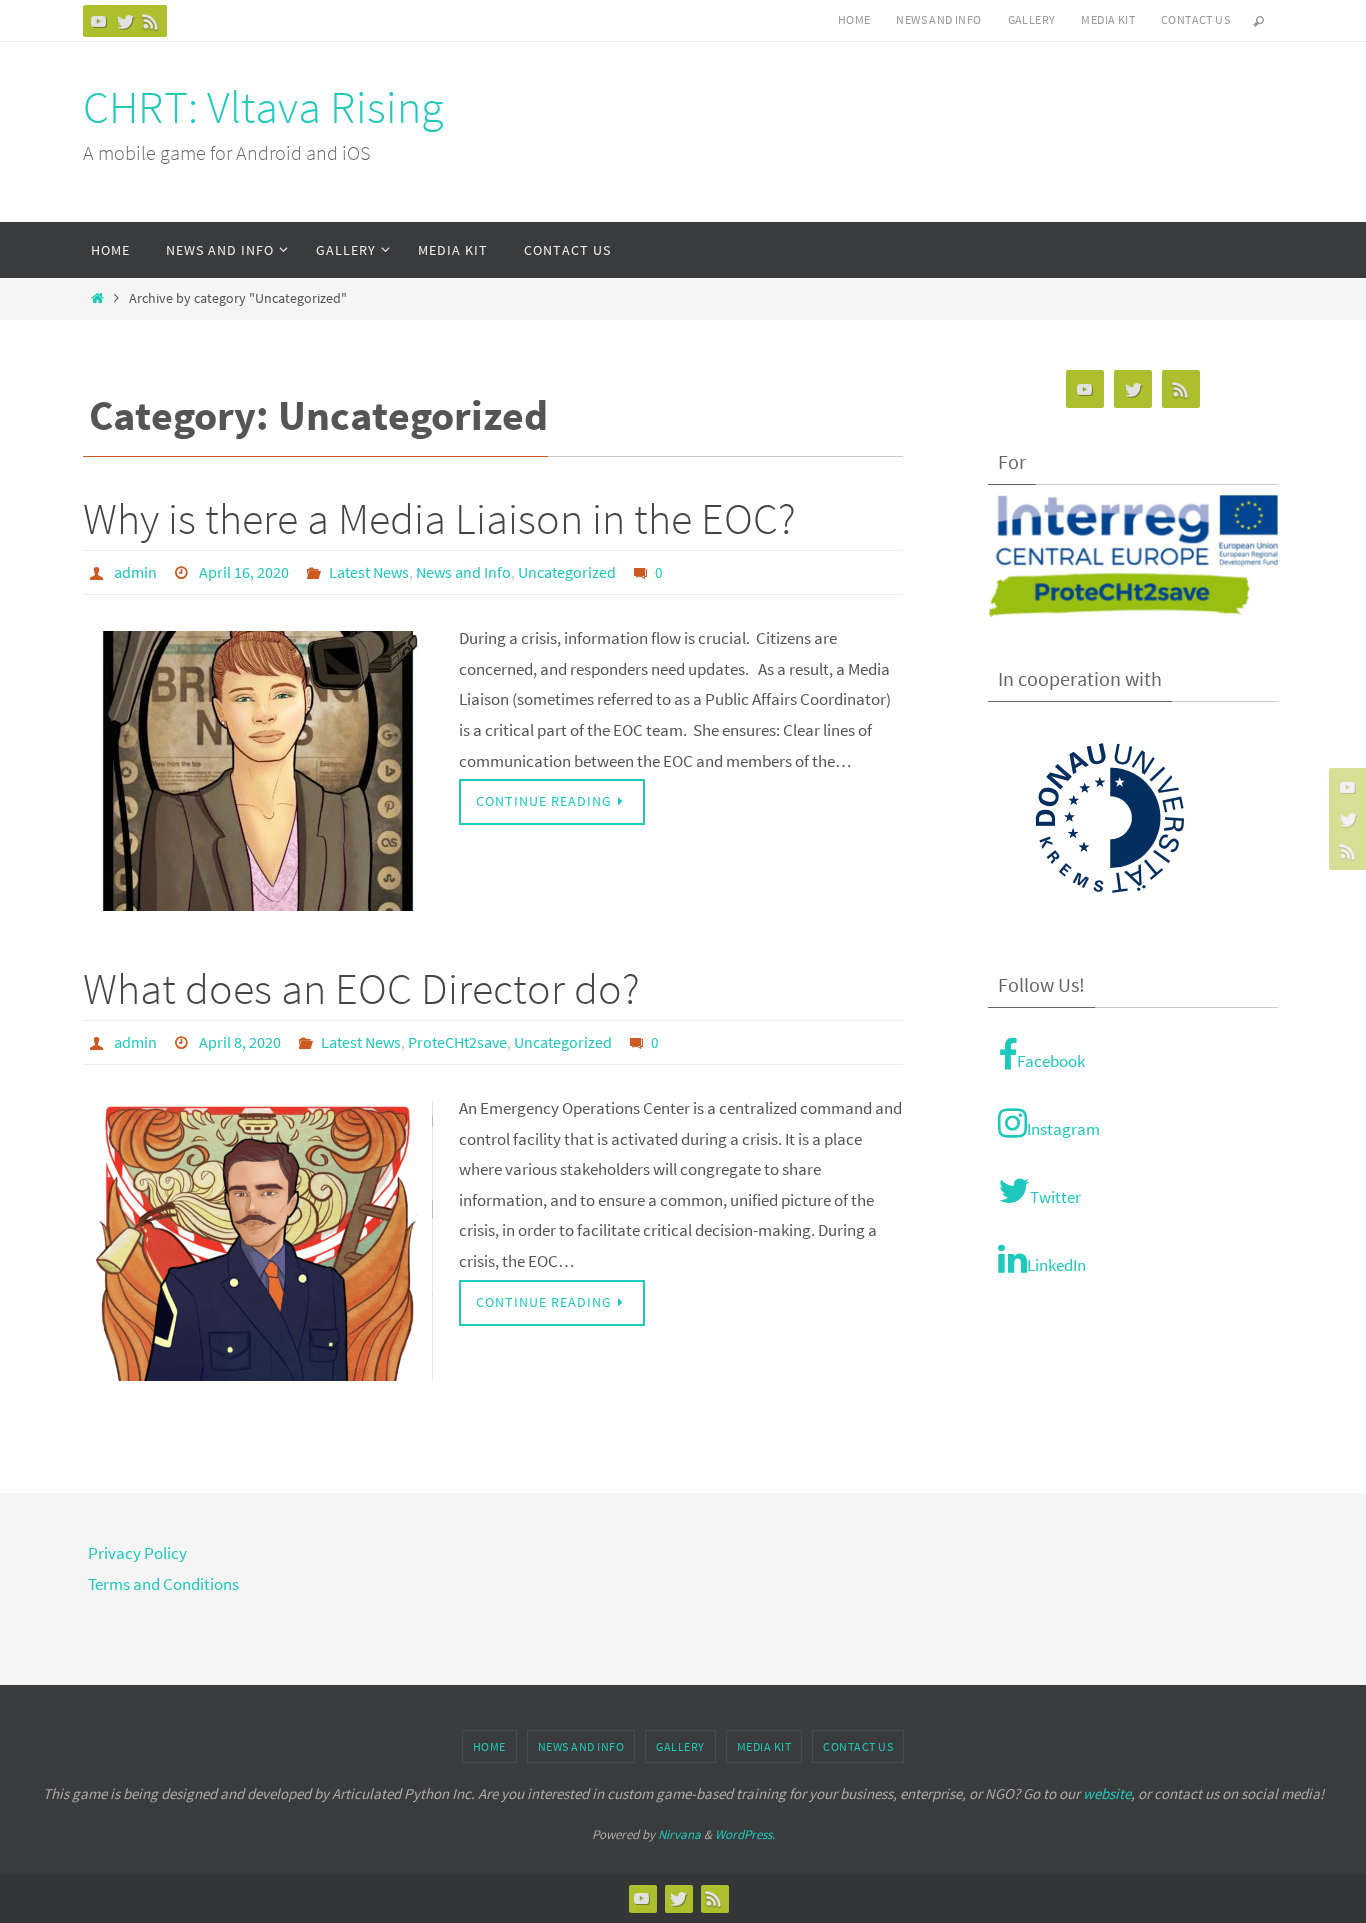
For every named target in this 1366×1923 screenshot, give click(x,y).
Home (854, 19)
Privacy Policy (137, 1553)
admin (135, 572)
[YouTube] (99, 21)
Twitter (1055, 1197)
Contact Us (1195, 19)
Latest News (369, 572)
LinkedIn (1056, 1265)
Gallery (1032, 19)
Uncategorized (567, 572)
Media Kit (1108, 19)
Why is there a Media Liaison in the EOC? (439, 518)
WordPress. (745, 1834)
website (1107, 1793)
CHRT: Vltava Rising (263, 107)
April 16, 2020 (244, 572)
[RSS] (151, 21)
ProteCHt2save (457, 1042)
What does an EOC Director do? (361, 988)
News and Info (938, 19)
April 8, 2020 (240, 1042)
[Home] (97, 298)
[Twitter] (125, 21)
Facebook (1051, 1061)
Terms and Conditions (163, 1584)
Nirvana (679, 1834)
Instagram (1063, 1129)
